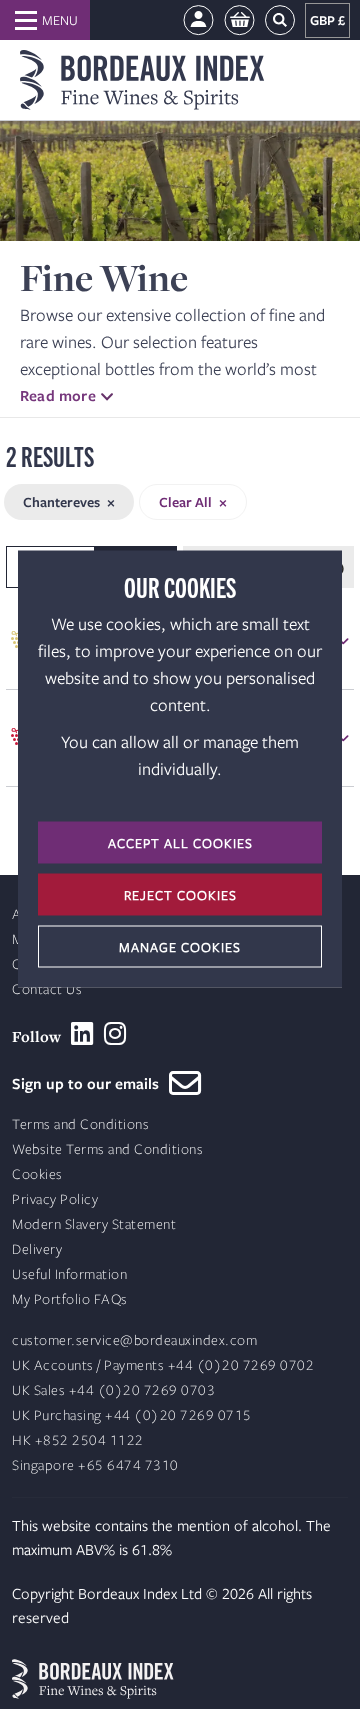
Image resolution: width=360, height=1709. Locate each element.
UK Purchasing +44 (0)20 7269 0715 (132, 1415)
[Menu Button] (45, 20)
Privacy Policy (55, 1199)
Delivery (37, 1249)
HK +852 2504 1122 (78, 1440)
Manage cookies (180, 947)
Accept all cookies (180, 843)
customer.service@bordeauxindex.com (134, 1340)
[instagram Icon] (115, 1034)
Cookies (37, 1174)
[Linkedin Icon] (82, 1034)
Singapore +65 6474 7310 (95, 1465)
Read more (58, 395)
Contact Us (47, 989)
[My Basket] (239, 20)
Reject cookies (180, 895)
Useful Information (69, 1274)
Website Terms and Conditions (107, 1149)
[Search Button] (280, 20)
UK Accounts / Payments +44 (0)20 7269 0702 (163, 1365)
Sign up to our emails (90, 1083)
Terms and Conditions (80, 1124)
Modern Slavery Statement (94, 1224)
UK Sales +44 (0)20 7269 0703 (113, 1390)
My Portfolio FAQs (70, 1299)
